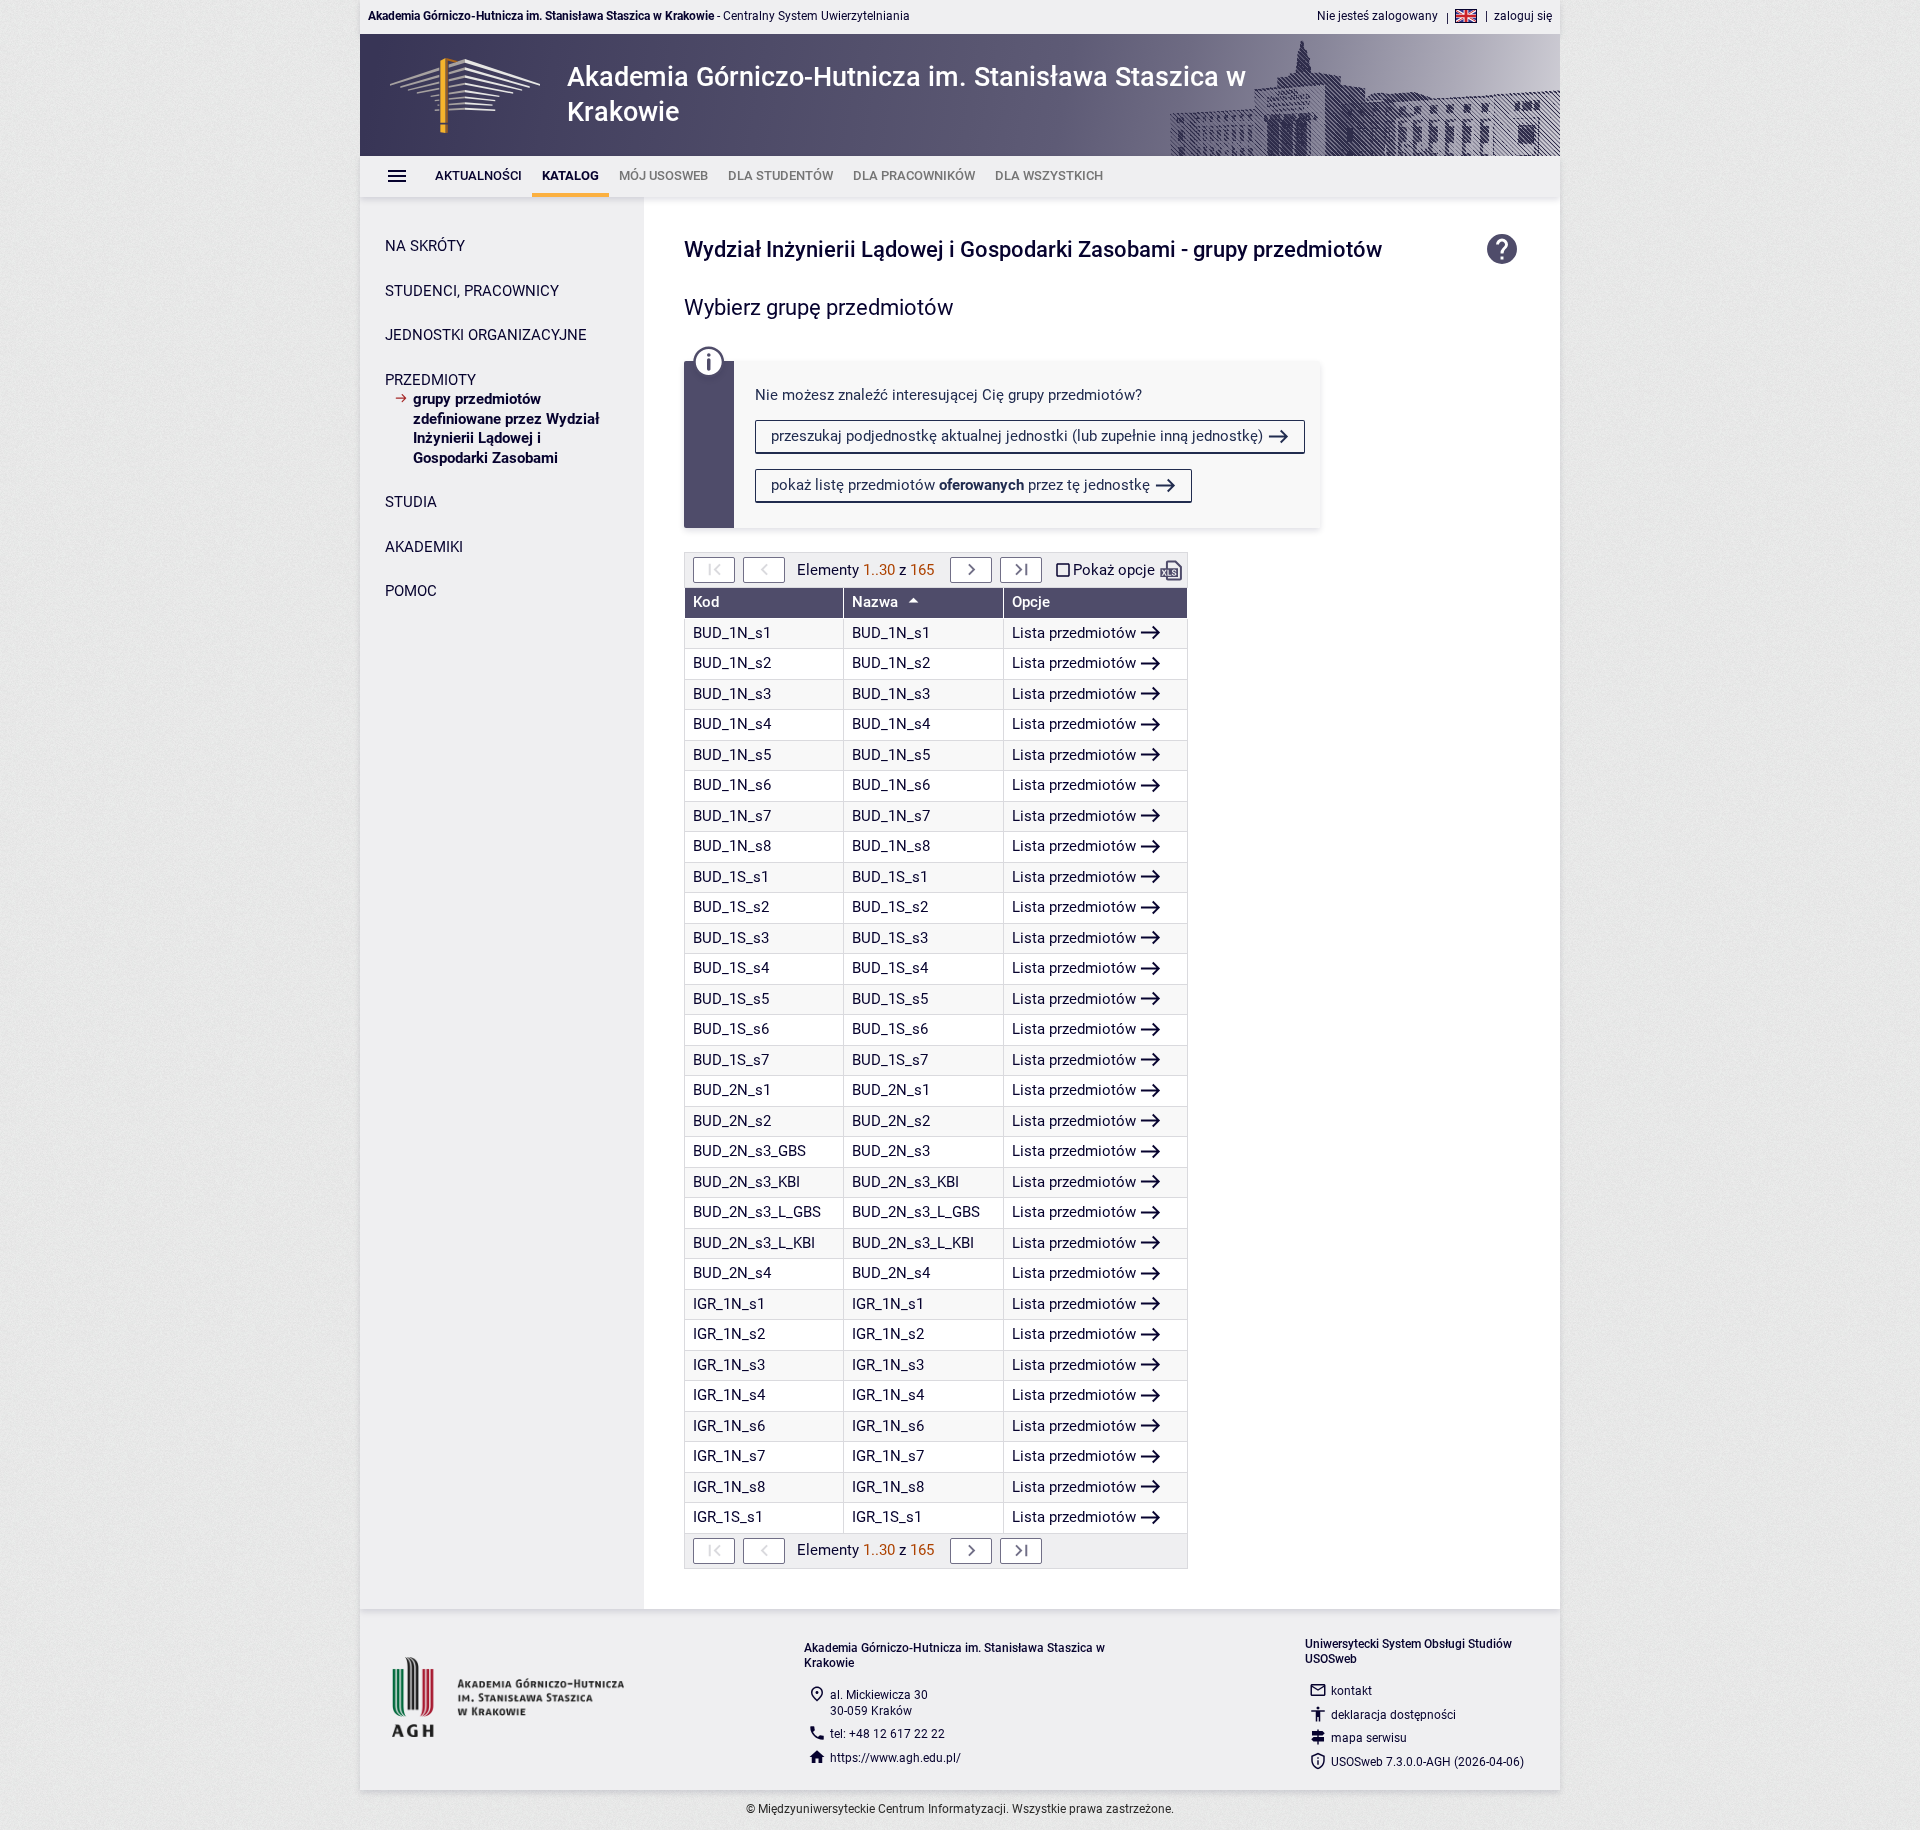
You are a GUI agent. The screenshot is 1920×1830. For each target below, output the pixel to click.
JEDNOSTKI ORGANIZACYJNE (486, 335)
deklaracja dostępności (1393, 1715)
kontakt (1351, 1691)
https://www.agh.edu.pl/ (895, 1758)
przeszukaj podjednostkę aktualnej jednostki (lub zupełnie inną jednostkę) (1017, 436)
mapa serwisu (1369, 1738)
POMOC (411, 591)
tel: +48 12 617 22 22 (887, 1734)
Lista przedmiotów (1074, 633)
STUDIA (411, 502)
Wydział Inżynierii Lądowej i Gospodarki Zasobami (930, 249)
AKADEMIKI (424, 547)
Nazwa (877, 602)
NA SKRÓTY (425, 246)
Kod (706, 602)
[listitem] (478, 176)
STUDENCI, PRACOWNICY (472, 291)
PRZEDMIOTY (430, 380)
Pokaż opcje (1114, 570)
